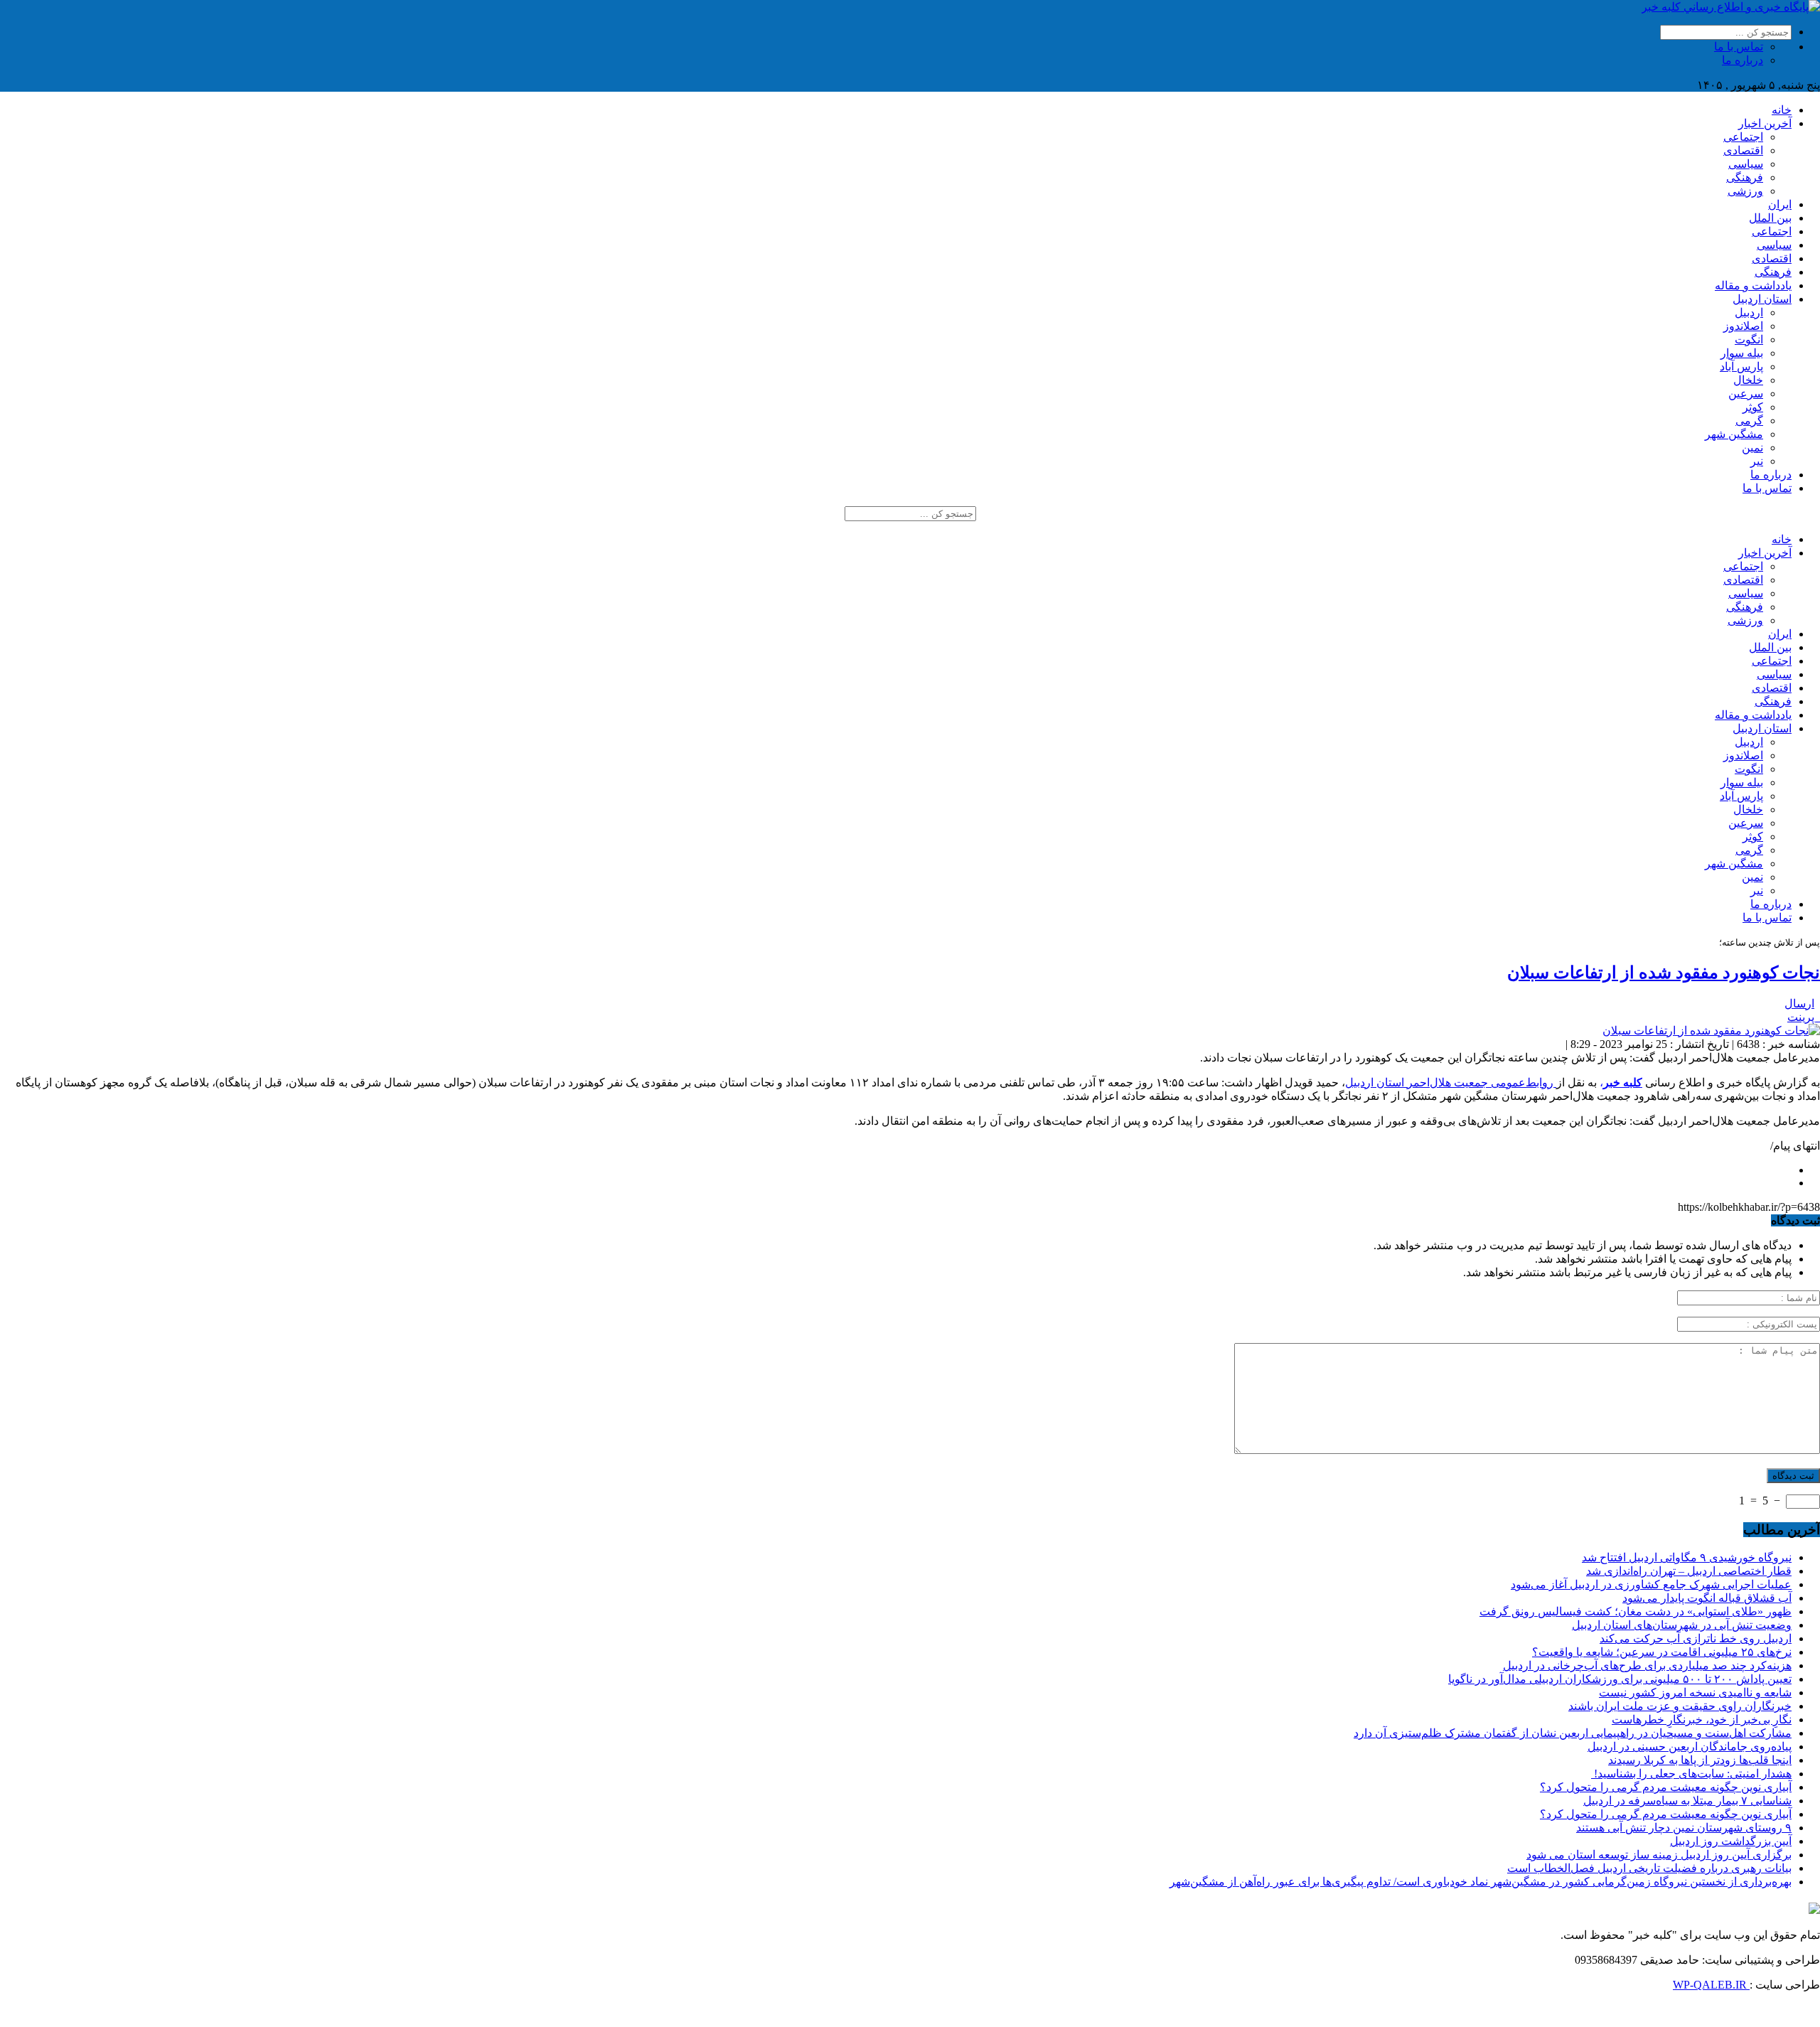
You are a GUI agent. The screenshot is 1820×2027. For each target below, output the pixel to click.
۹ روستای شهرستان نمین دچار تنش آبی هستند (1684, 1828)
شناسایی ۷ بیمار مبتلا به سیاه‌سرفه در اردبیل (1687, 1801)
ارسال (1799, 1004)
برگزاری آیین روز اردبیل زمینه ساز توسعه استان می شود (1659, 1855)
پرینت (1804, 1017)
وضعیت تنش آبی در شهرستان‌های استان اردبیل (1682, 1625)
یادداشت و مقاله (1753, 285)
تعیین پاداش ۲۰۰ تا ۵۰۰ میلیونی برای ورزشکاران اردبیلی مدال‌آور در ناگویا (1620, 1679)
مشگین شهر (1734, 434)
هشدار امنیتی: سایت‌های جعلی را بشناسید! (1691, 1774)
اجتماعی (1743, 137)
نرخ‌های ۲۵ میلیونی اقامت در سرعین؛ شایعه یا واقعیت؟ (1662, 1652)
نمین (1752, 448)
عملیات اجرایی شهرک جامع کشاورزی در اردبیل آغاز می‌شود (1651, 1584)
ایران (1780, 204)
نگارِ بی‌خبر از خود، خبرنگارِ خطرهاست (1702, 1720)
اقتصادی (1743, 150)
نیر (1757, 461)
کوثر (1753, 407)
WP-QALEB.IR (1711, 1985)
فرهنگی (1745, 177)
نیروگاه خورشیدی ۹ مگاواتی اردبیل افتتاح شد (1687, 1557)
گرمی (1749, 421)
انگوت (1749, 339)
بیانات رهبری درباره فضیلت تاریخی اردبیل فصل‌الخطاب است (1649, 1868)
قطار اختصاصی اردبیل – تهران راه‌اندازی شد (1689, 1571)
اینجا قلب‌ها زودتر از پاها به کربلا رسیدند (1700, 1760)
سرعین (1746, 394)
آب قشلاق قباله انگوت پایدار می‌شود (1707, 1598)
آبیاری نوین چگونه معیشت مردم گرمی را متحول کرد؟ (1666, 1787)
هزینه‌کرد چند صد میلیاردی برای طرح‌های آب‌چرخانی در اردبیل (1647, 1665)
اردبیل (1749, 312)
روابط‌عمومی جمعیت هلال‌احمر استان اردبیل (1451, 1082)
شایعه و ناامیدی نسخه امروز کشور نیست (1695, 1692)
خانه (1782, 110)
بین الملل (1770, 218)
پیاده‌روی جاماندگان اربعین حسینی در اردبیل (1690, 1747)
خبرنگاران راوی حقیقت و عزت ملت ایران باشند (1680, 1706)
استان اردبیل (1762, 299)
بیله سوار (1742, 353)
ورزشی (1745, 191)
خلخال (1748, 380)
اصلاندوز (1743, 326)
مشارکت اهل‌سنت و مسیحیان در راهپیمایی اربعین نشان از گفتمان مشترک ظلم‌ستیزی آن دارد (1573, 1733)
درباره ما (1743, 60)
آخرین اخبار (1765, 123)
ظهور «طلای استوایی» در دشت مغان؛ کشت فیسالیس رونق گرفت (1636, 1611)
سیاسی (1746, 164)
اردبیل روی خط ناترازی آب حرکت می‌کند (1696, 1638)
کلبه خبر (1623, 1082)
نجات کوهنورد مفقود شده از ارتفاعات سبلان (1664, 973)
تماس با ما (1739, 47)
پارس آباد (1741, 367)
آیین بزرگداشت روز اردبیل (1731, 1841)
